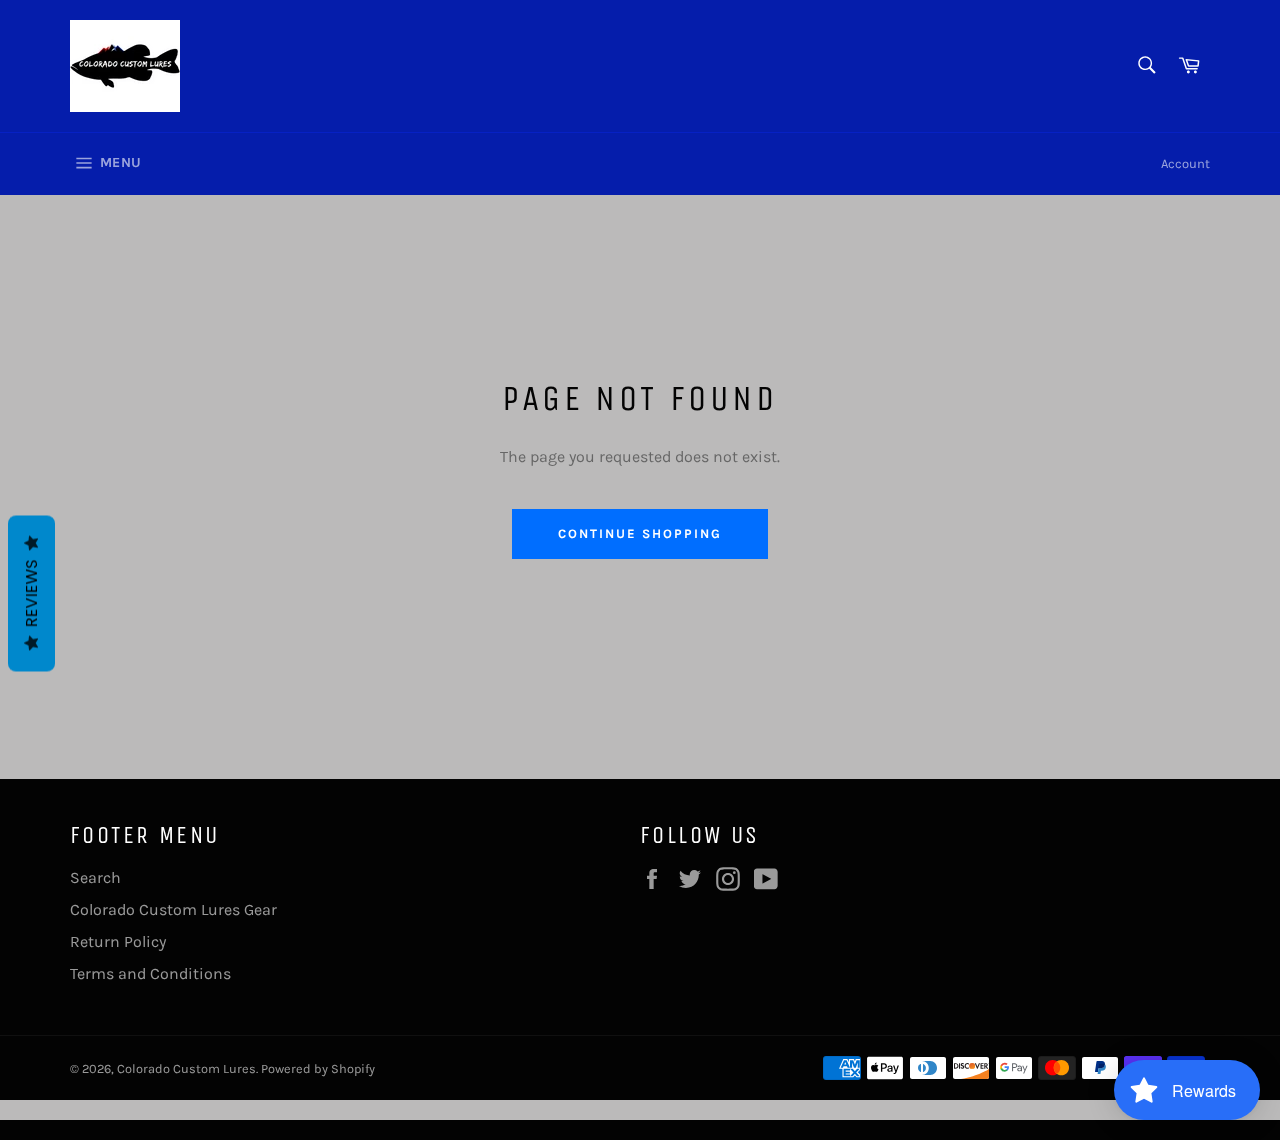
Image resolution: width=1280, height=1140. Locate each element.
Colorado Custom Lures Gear (173, 909)
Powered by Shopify (318, 1068)
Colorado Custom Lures (186, 1068)
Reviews (31, 594)
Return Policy (118, 941)
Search (95, 877)
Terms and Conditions (150, 973)
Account (1185, 163)
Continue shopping (639, 533)
